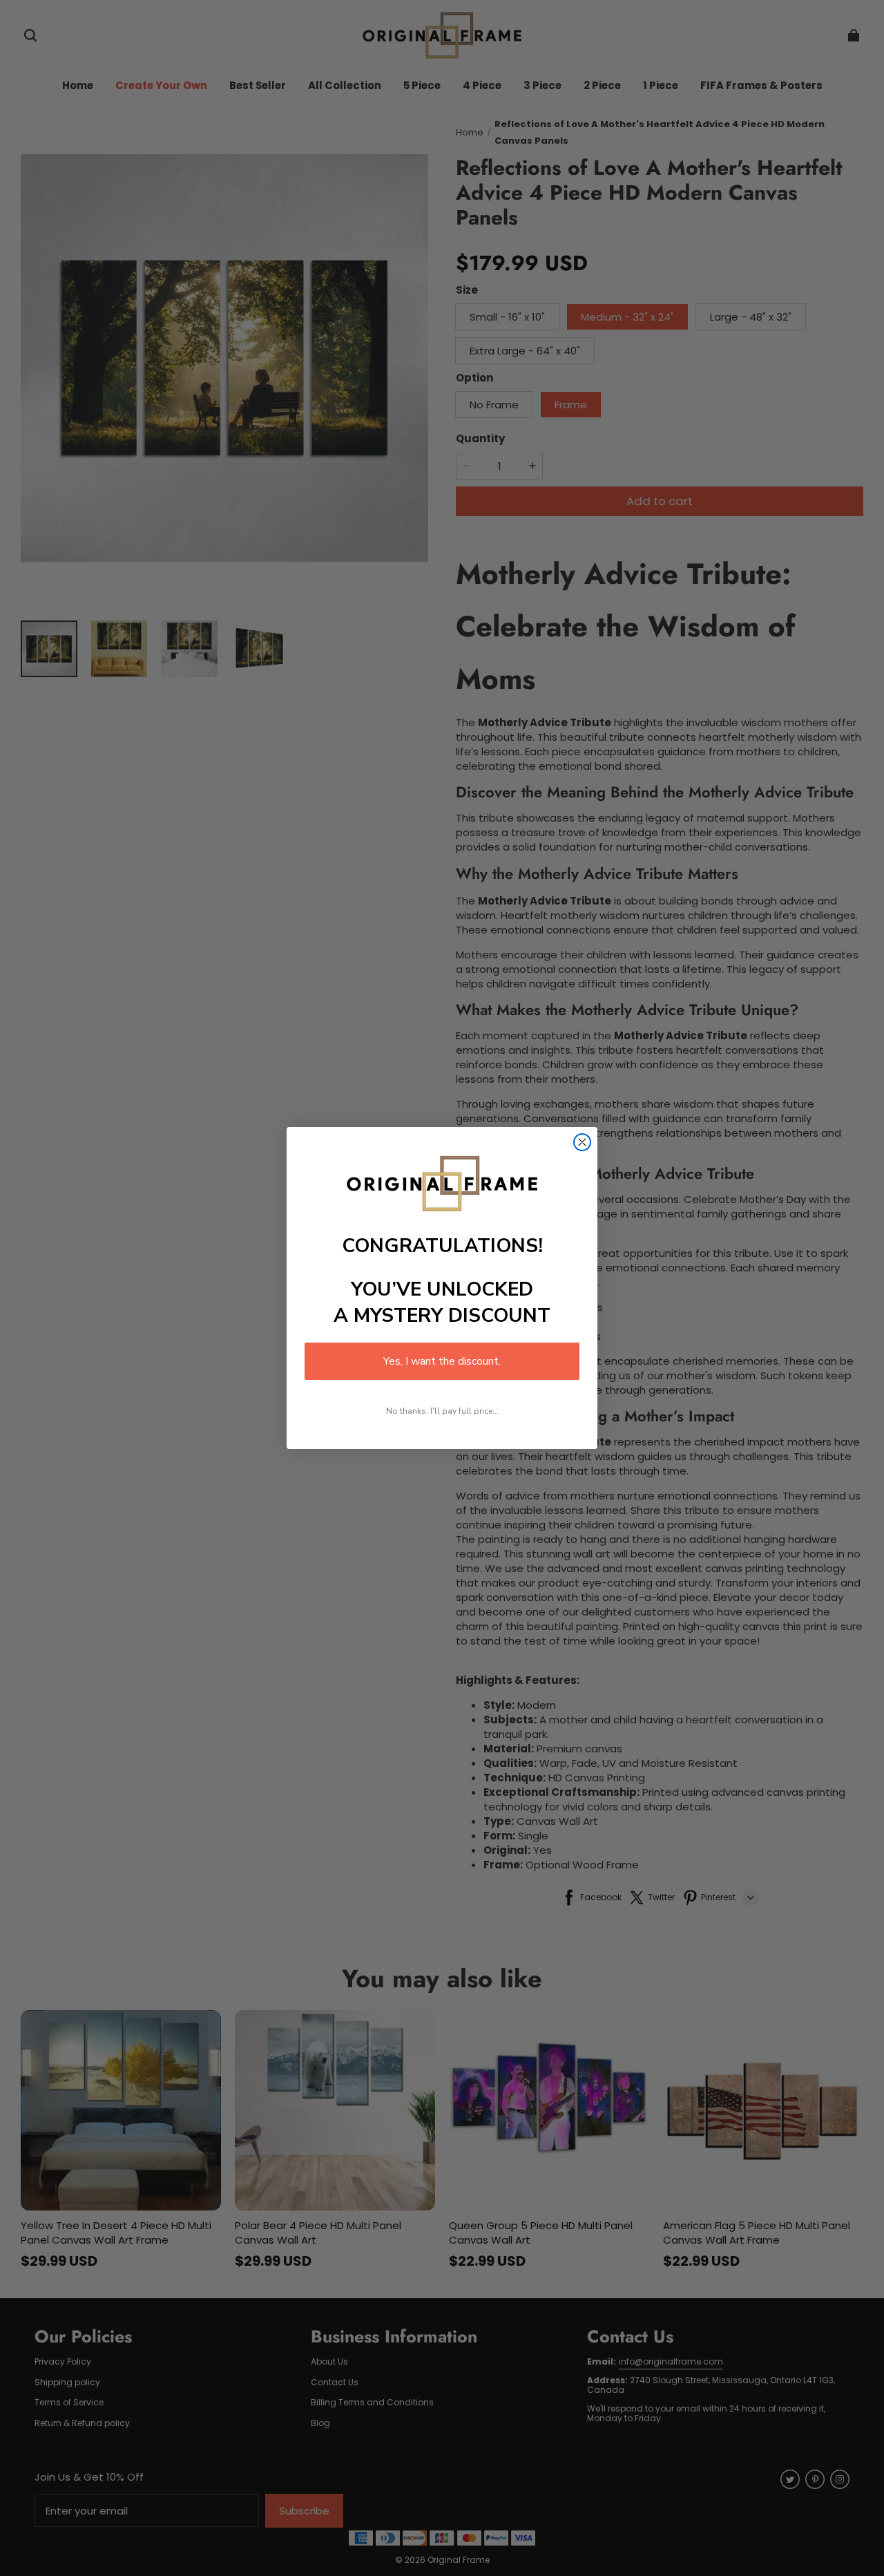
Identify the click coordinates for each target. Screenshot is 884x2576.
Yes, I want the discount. (442, 1361)
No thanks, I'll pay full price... (442, 1411)
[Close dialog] (582, 1142)
